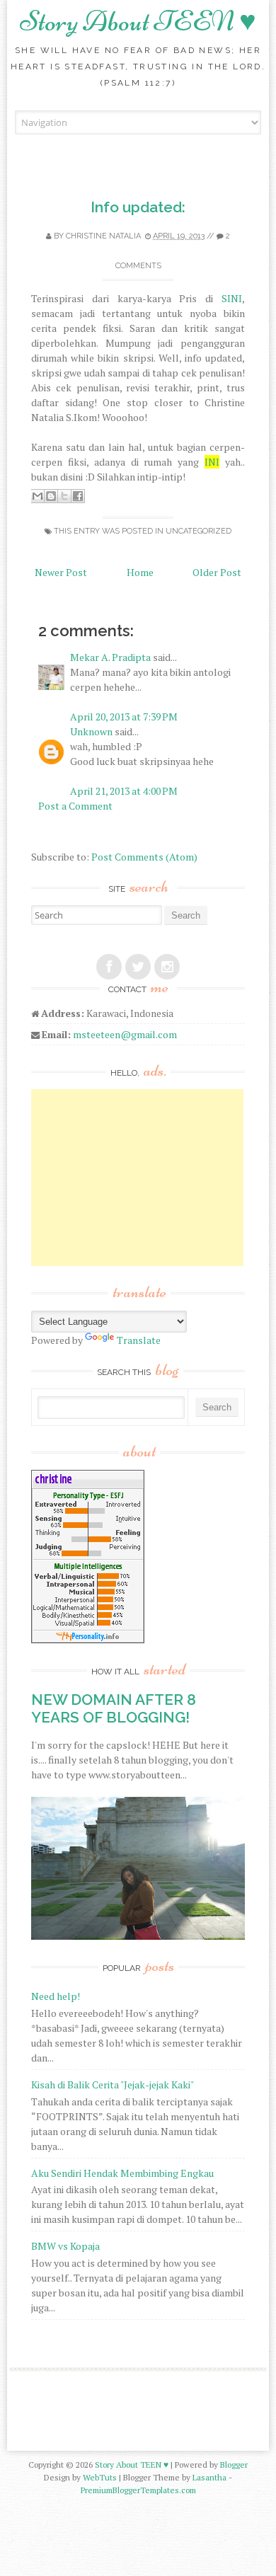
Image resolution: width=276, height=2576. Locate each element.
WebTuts (100, 2477)
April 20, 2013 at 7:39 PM (124, 717)
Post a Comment (75, 806)
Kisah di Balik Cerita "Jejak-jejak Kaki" (113, 2085)
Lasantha (209, 2477)
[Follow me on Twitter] (138, 967)
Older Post (217, 572)
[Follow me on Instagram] (167, 967)
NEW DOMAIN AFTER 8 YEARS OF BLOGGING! (114, 1708)
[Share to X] (64, 496)
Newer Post (61, 572)
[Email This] (38, 496)
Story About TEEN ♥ (138, 21)
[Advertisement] (137, 1178)
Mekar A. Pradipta (110, 657)
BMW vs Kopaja (65, 2246)
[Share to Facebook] (78, 496)
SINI (232, 298)
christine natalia (103, 236)
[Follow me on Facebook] (109, 967)
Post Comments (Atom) (144, 857)
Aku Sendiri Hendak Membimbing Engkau (122, 2173)
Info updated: (138, 207)
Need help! (56, 1996)
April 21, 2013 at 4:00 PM (124, 791)
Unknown (91, 731)
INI (212, 462)
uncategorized (199, 531)
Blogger (234, 2465)
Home (140, 572)
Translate (139, 1340)
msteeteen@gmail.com (125, 1034)
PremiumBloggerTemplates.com (138, 2490)
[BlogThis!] (51, 496)
